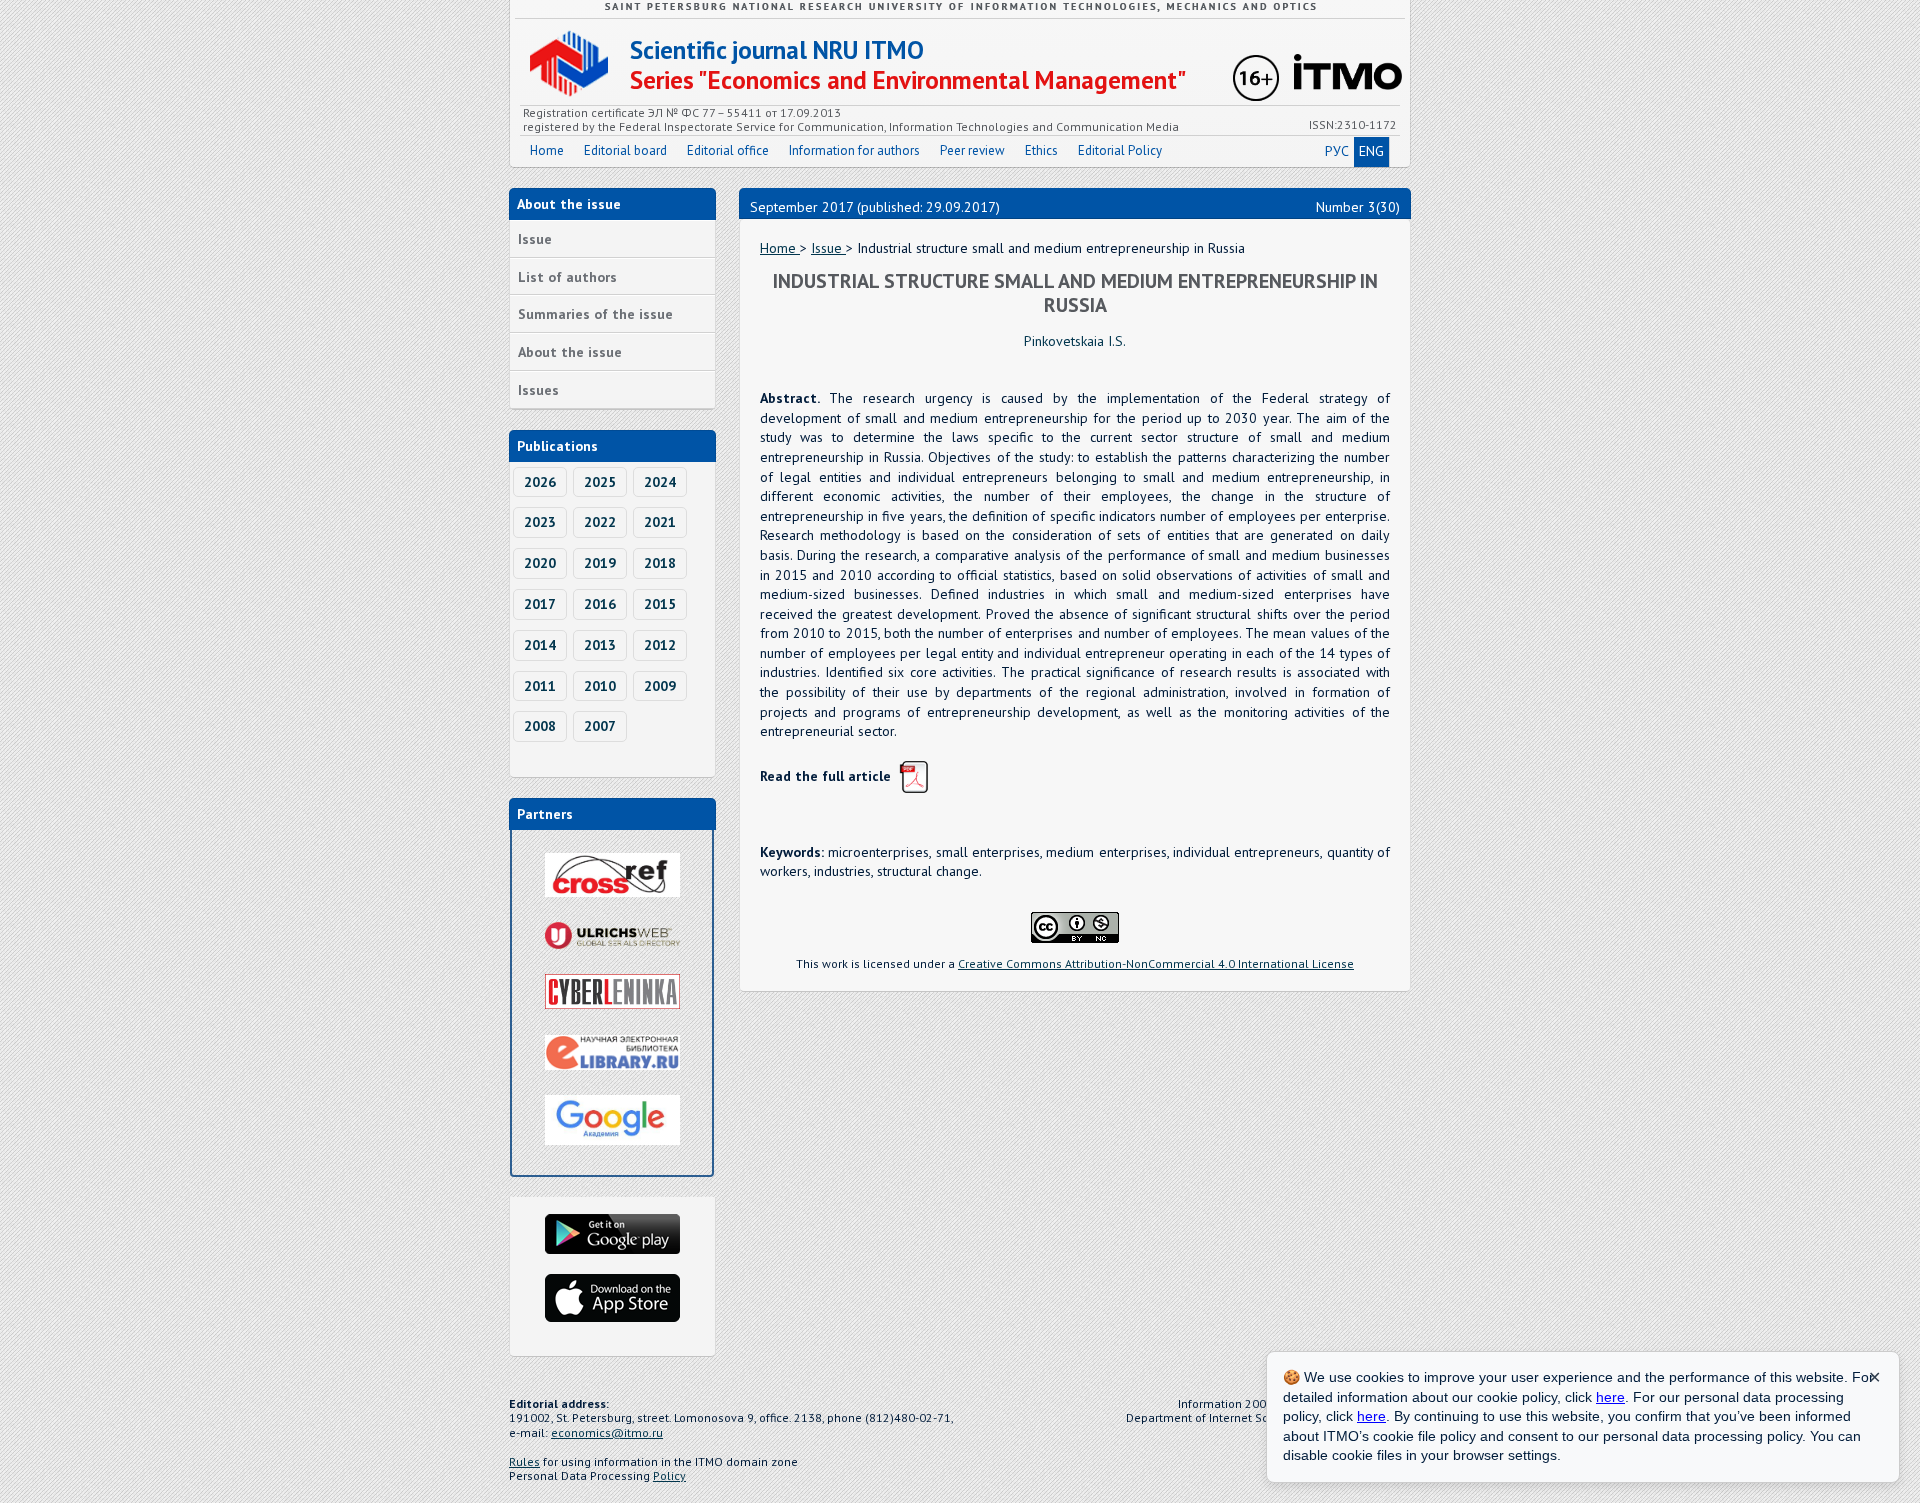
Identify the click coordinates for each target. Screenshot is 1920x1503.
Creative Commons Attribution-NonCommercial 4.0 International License (1156, 963)
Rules (524, 1461)
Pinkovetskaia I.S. (1075, 341)
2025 (600, 482)
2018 (660, 563)
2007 (600, 726)
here (1610, 1397)
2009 (660, 686)
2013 (600, 645)
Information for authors (854, 150)
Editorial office (728, 150)
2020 (540, 563)
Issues (538, 390)
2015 (660, 604)
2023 (540, 522)
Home (547, 150)
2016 (600, 604)
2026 (540, 482)
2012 (660, 645)
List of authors (567, 277)
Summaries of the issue (595, 314)
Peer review (972, 150)
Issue (535, 239)
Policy (669, 1475)
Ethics (1041, 150)
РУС (1337, 151)
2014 (540, 645)
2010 (600, 686)
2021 (660, 522)
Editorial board (625, 150)
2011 (540, 686)
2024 (660, 482)
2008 (540, 726)
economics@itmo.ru (607, 1432)
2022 (600, 522)
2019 (600, 563)
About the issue (570, 352)
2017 (540, 604)
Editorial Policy (1120, 150)
